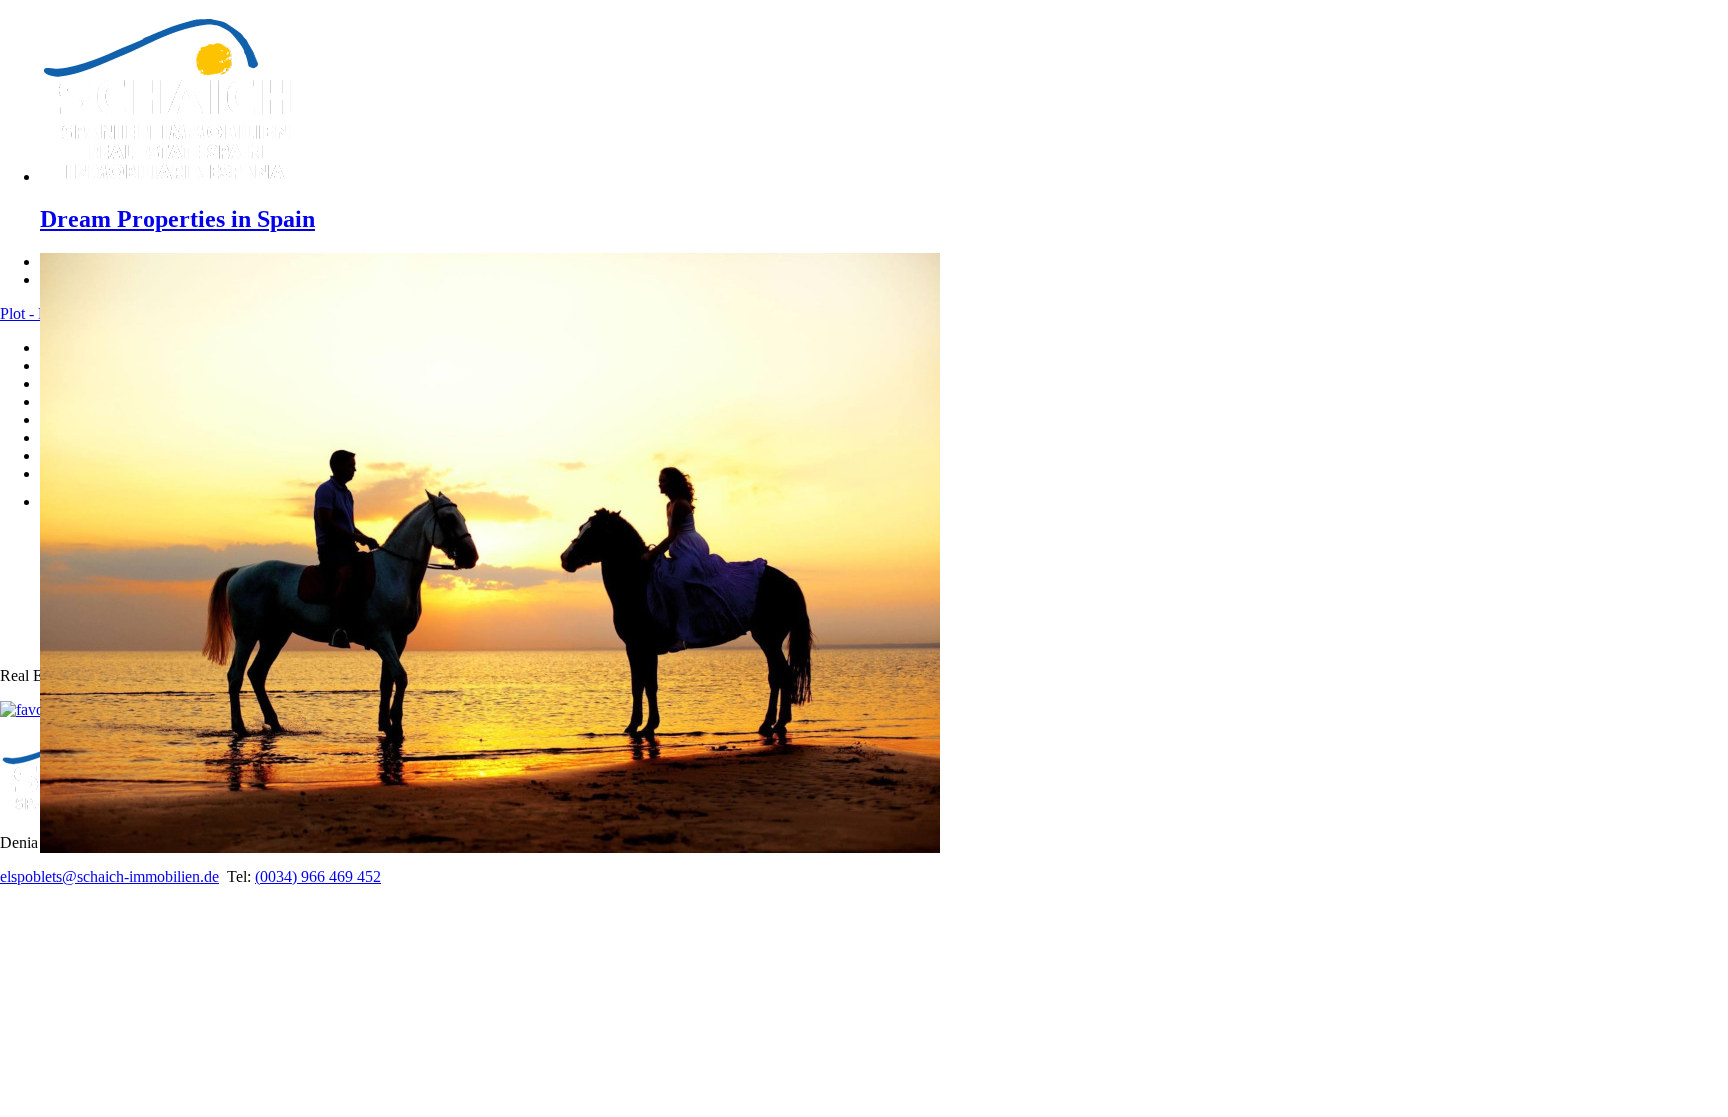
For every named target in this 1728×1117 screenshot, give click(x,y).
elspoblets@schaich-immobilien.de (109, 876)
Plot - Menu (37, 313)
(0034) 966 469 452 (318, 876)
